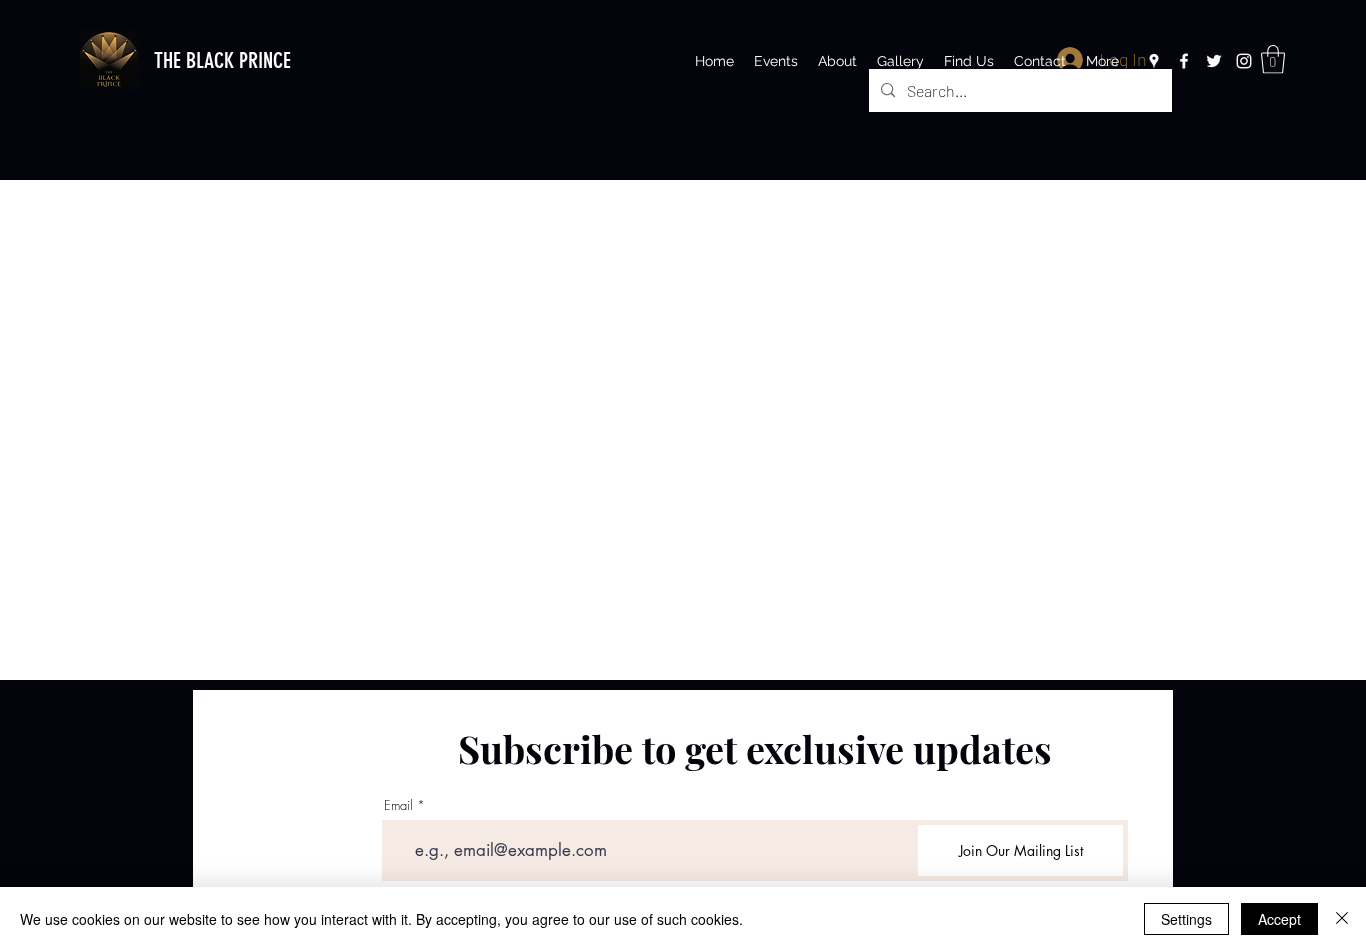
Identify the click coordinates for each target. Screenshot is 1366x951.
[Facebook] (1184, 61)
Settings (1186, 919)
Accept (1279, 919)
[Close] (1342, 919)
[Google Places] (1154, 61)
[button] (1273, 59)
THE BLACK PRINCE (222, 60)
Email (398, 805)
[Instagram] (1244, 61)
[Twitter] (1214, 61)
